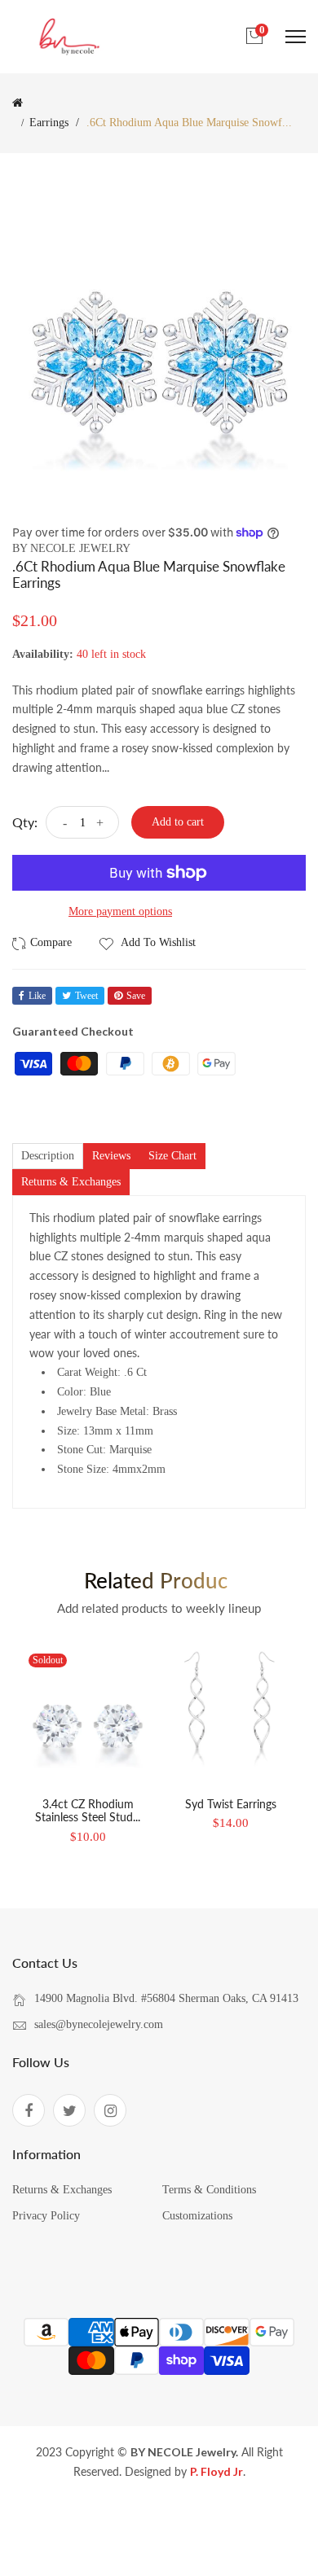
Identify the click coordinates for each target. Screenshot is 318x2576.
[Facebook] (29, 2110)
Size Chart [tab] (172, 1156)
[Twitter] (69, 2110)
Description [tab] (48, 1156)
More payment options (120, 911)
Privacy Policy (46, 2216)
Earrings (49, 123)
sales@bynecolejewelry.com (99, 2024)
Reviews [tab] (111, 1156)
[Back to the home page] (18, 103)
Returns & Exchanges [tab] (71, 1182)
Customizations (197, 2216)
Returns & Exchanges (62, 2190)
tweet (86, 996)
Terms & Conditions (209, 2190)
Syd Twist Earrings (231, 1804)
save (136, 996)
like (37, 996)
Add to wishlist (157, 942)
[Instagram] (110, 2110)
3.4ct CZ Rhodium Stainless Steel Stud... (88, 1811)
